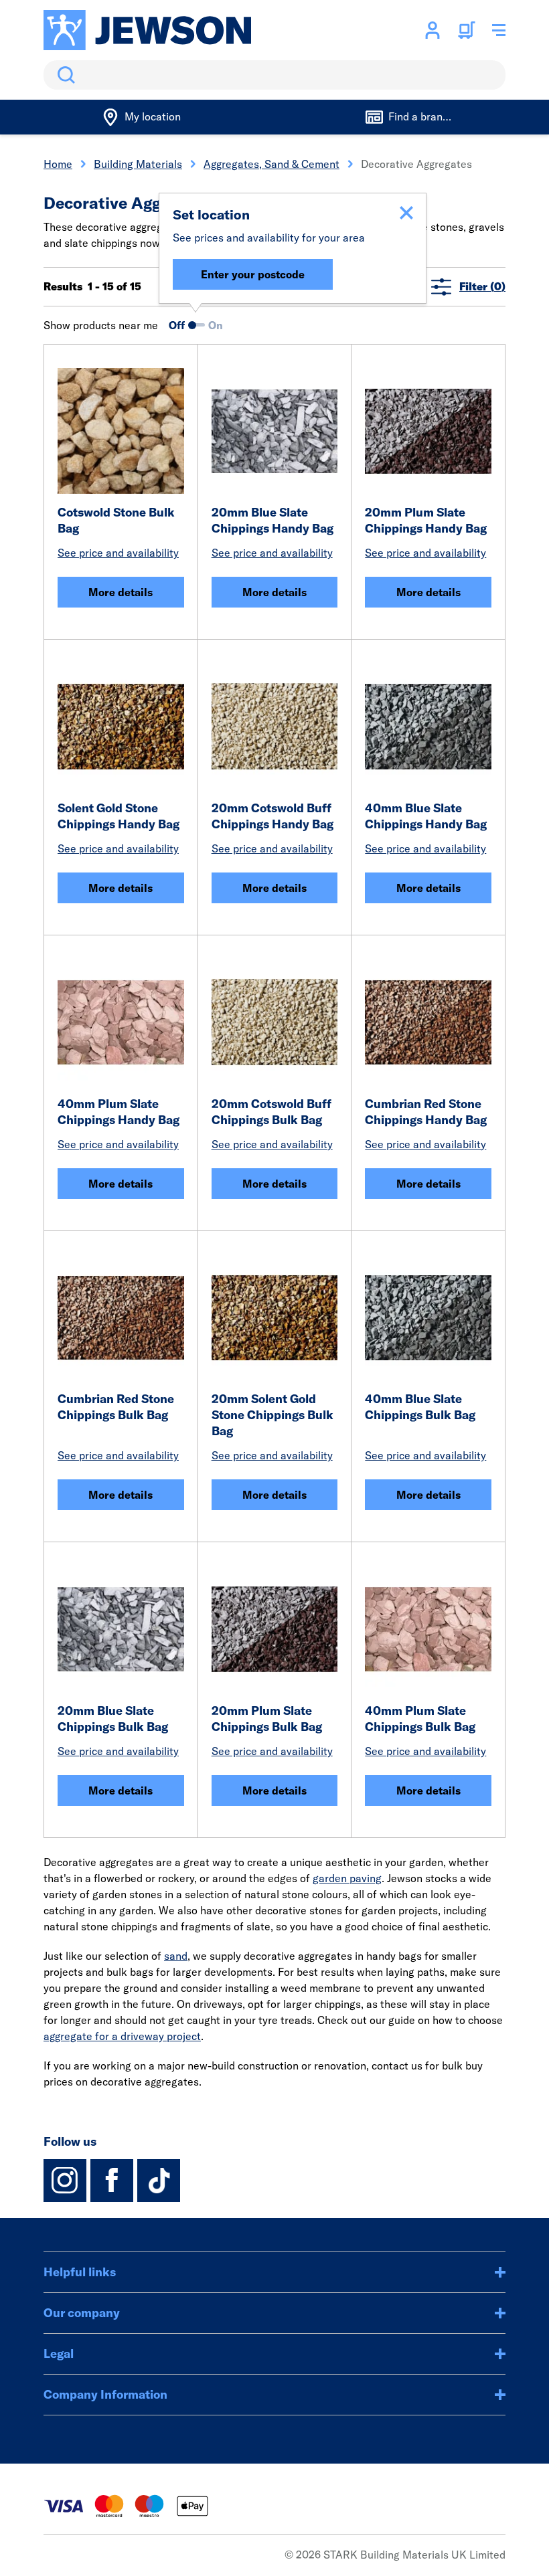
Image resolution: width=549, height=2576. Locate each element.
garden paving (347, 1878)
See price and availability (118, 553)
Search (64, 75)
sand (176, 1956)
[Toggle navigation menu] (499, 30)
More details (121, 592)
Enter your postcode (253, 274)
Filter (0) (482, 286)
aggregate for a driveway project (122, 2036)
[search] (274, 75)
